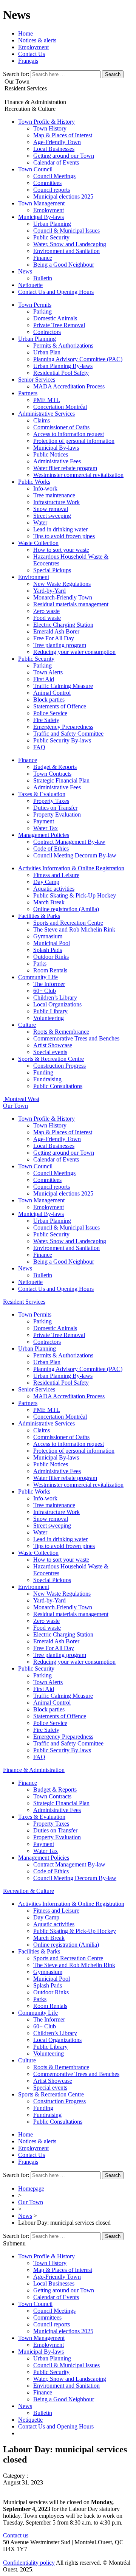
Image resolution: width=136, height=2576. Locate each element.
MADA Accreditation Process (69, 386)
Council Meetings (54, 176)
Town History (50, 128)
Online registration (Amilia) (66, 909)
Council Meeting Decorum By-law (75, 855)
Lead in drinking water (60, 529)
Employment (33, 47)
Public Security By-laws (62, 740)
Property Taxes (51, 801)
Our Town (31, 2202)
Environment (34, 577)
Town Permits (35, 305)
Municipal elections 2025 (63, 196)
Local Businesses (54, 149)
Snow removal (51, 509)
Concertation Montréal (60, 407)
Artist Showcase (53, 1045)
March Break (49, 902)
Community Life (38, 977)
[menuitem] (28, 61)
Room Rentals (50, 970)
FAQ (39, 747)
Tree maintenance (54, 495)
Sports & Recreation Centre (51, 1059)
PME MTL (47, 400)
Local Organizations (57, 1004)
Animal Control (52, 693)
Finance (43, 258)
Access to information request (69, 434)
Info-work (45, 488)
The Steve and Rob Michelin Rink (74, 929)
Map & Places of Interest (63, 135)
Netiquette (30, 285)
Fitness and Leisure (56, 875)
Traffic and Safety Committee (68, 734)
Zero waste (46, 611)
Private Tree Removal (59, 325)
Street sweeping (52, 516)
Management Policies (44, 835)
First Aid (44, 679)
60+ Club (45, 991)
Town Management (41, 203)
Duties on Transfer (55, 808)
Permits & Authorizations (63, 345)
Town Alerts (48, 672)
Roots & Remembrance (61, 1032)
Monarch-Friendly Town (63, 597)
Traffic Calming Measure (63, 686)
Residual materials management (71, 604)
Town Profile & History (46, 122)
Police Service (50, 713)
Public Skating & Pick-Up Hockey (75, 895)
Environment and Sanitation (66, 251)
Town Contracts (52, 774)
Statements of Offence (60, 706)
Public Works (34, 482)
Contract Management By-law (69, 842)
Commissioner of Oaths (61, 427)
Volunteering (49, 1018)
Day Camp (46, 882)
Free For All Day (54, 638)
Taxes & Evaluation (42, 794)
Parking (42, 311)
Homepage (31, 2189)
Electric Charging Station (63, 625)
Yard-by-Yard (49, 591)
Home (25, 33)
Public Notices (51, 454)
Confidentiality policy (29, 2563)
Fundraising (47, 1079)
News (25, 271)
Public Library (50, 1011)
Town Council (35, 169)
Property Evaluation (57, 814)
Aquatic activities (54, 889)
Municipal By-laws (41, 217)
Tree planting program (60, 645)
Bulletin (43, 278)
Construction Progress (59, 1066)
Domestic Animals (55, 318)
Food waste (47, 618)
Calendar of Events (56, 162)
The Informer (49, 984)
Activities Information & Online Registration (71, 868)
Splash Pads (48, 950)
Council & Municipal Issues (66, 231)
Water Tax (46, 828)
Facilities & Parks (39, 916)
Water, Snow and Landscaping (70, 244)
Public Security (51, 237)
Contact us (16, 2535)
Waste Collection (38, 543)
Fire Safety (46, 720)
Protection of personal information (74, 441)
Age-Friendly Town (57, 142)
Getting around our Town (64, 156)
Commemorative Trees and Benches (76, 1038)
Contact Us (32, 54)
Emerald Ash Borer (56, 631)
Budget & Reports (55, 767)
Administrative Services (46, 414)
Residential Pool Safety (61, 373)
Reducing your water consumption (74, 652)
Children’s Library (55, 998)
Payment (44, 821)
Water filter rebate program (65, 468)
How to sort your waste (61, 550)
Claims (42, 420)
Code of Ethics (51, 849)
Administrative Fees (57, 461)
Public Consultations (58, 1086)
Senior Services (37, 380)
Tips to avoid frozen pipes (64, 536)
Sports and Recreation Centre (68, 923)
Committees (47, 183)
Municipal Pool (52, 943)
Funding (43, 1072)
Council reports (52, 190)
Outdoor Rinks (51, 957)
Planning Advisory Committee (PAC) (78, 359)
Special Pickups (52, 570)
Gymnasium (48, 936)
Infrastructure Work (56, 502)
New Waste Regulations (62, 584)
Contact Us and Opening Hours (56, 292)
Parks (40, 963)
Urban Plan (47, 352)
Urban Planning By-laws (63, 366)
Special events (50, 1052)
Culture (27, 1025)
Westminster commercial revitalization (78, 475)
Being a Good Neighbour (64, 265)
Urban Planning (52, 224)
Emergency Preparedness (63, 727)
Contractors (47, 332)
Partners (28, 393)
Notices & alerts (37, 40)
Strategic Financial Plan (61, 780)
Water (40, 522)
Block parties (49, 700)
